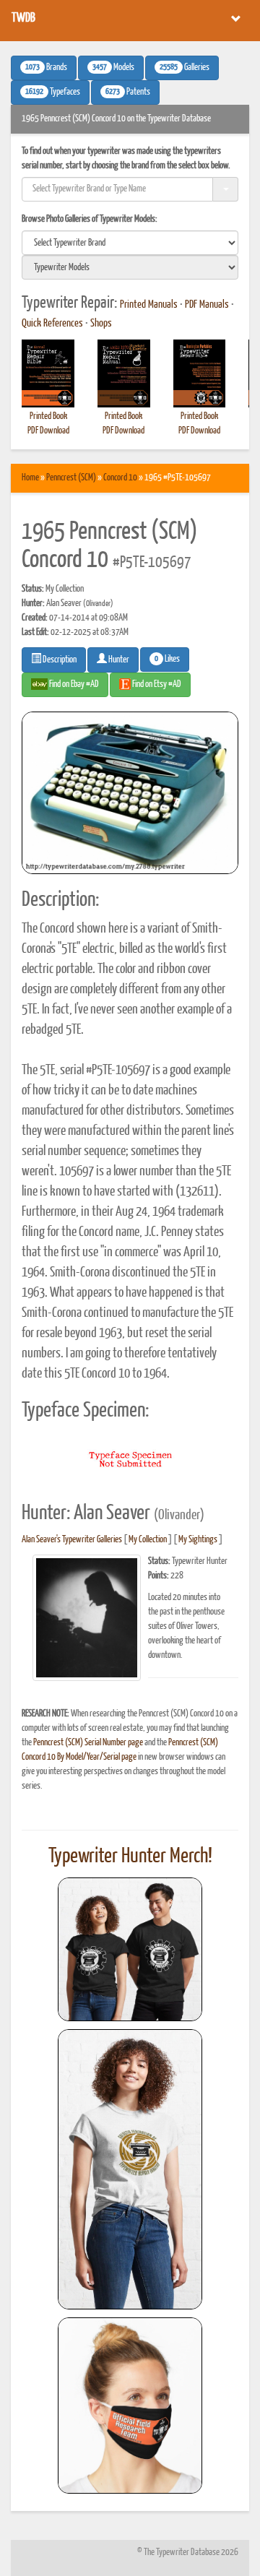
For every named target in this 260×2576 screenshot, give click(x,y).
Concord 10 (120, 478)
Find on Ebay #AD (73, 684)
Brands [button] (46, 68)
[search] (130, 243)
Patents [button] (128, 92)
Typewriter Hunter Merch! (130, 1857)
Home (30, 478)
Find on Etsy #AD (156, 684)
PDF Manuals (207, 305)
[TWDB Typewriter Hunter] (130, 1949)
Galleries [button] (185, 68)
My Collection (148, 1540)
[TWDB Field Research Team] (130, 2406)
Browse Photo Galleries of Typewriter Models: (90, 219)
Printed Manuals (149, 305)
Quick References (52, 324)
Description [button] (59, 660)
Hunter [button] (118, 660)
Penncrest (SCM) (71, 478)
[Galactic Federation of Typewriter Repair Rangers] (130, 2169)
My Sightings (198, 1540)
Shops (101, 324)
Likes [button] (167, 660)
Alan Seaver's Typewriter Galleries (72, 1540)
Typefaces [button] (53, 92)
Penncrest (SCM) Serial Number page (88, 1743)
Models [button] (113, 68)
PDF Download (48, 431)
